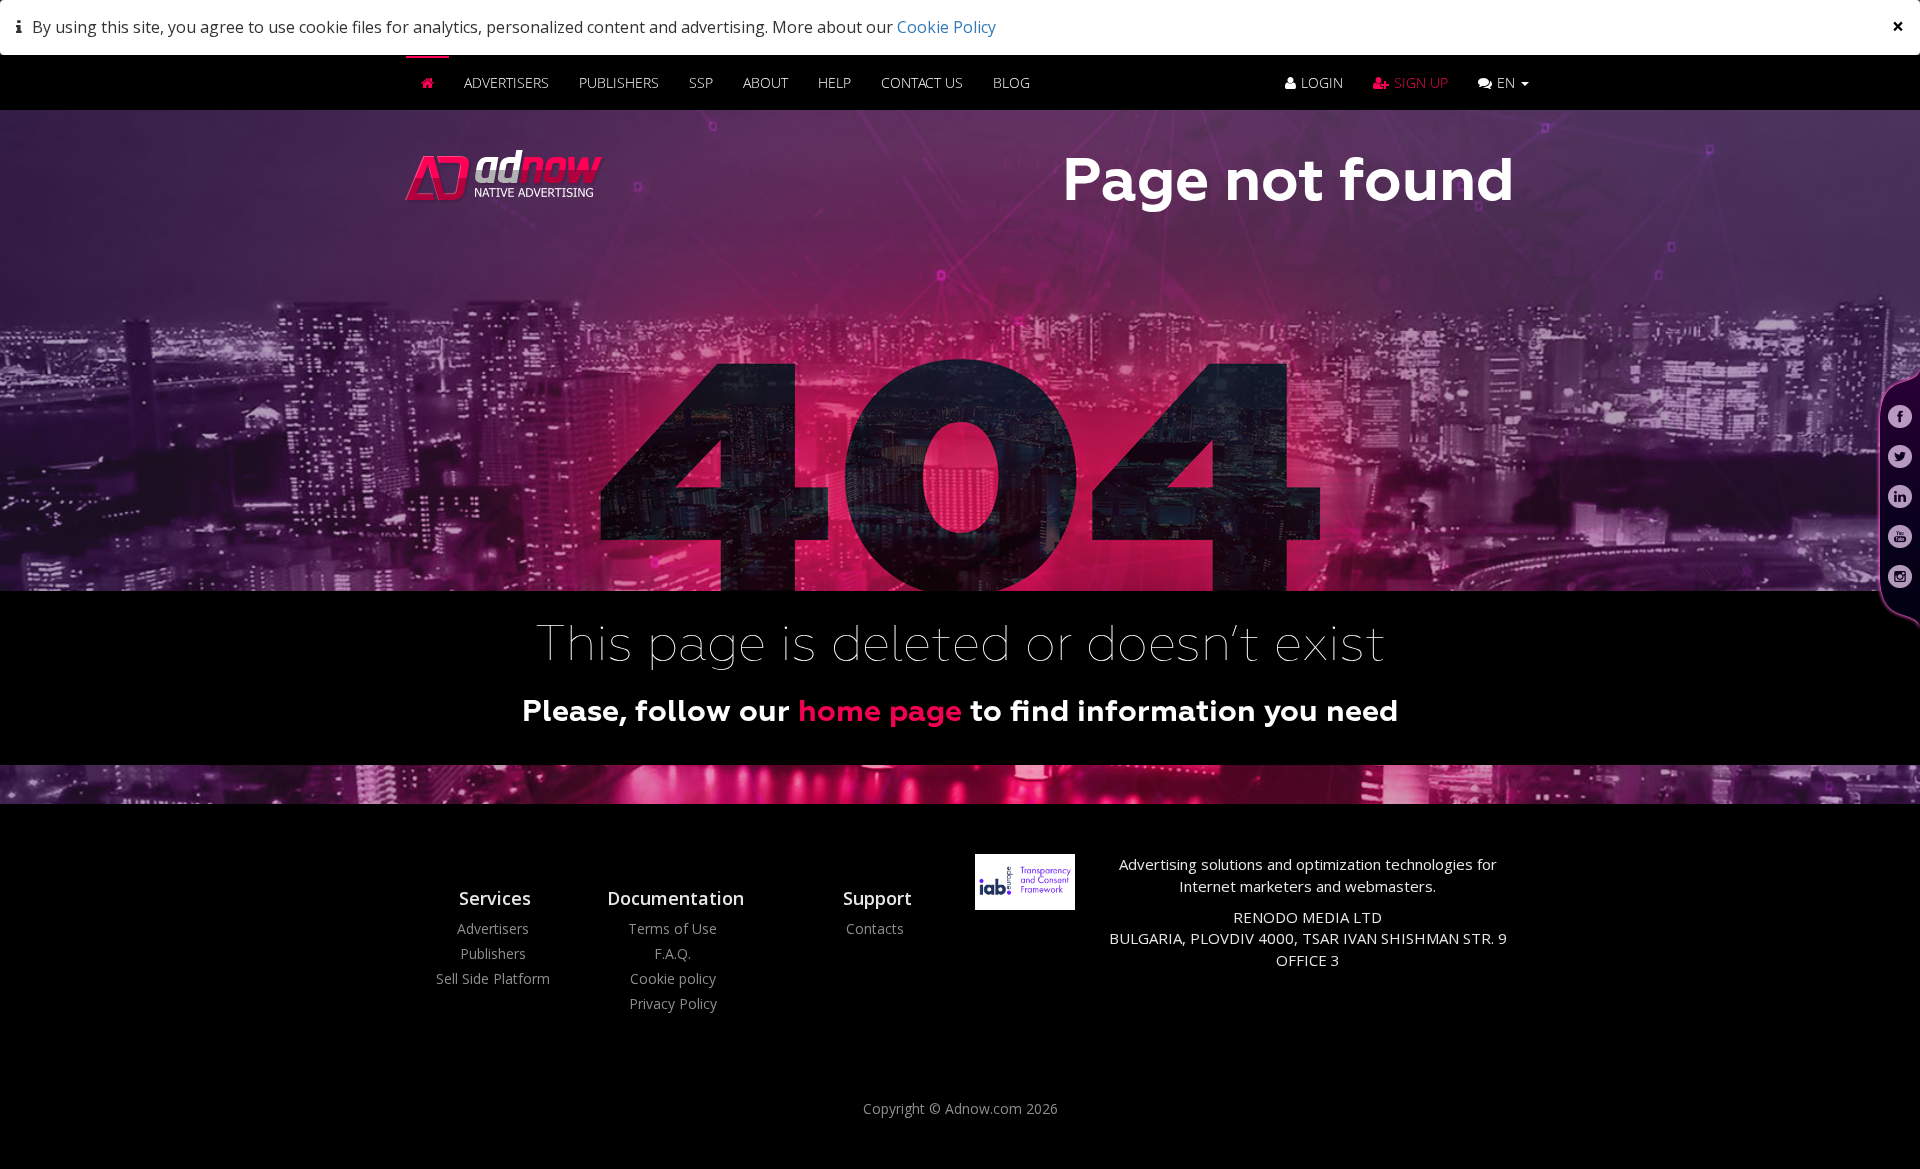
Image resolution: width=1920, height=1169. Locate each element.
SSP (701, 82)
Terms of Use (672, 928)
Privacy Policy (673, 1003)
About (765, 82)
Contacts (875, 928)
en (1508, 82)
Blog (1011, 82)
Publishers (619, 82)
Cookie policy (673, 978)
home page (880, 713)
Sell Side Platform (493, 978)
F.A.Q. (672, 953)
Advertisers (506, 82)
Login (1322, 82)
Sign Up (1421, 82)
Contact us (922, 82)
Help (834, 82)
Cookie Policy (946, 27)
